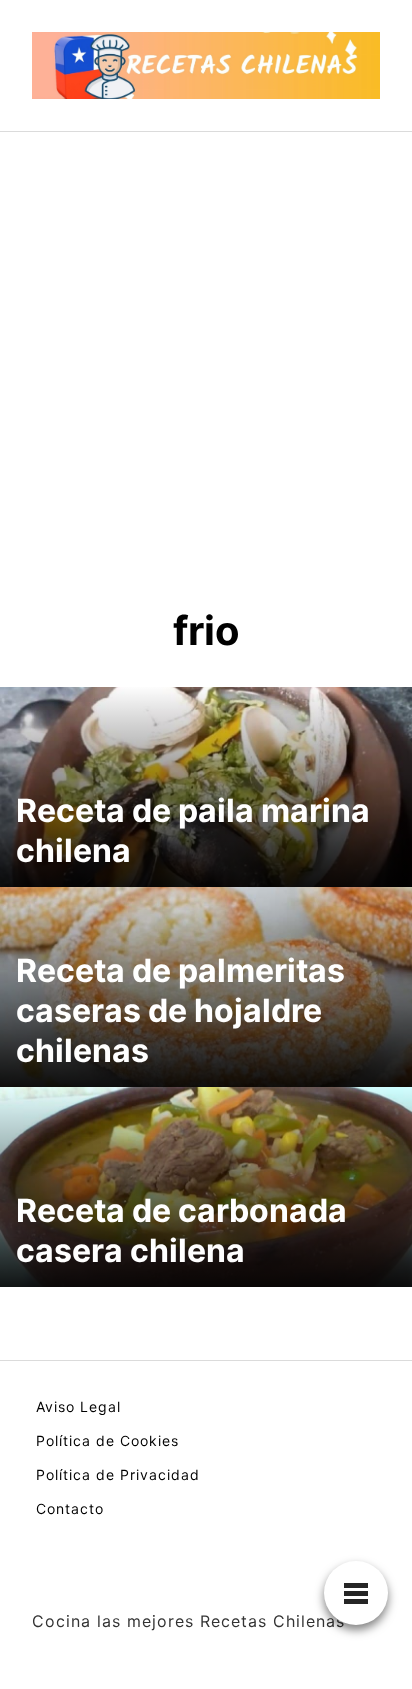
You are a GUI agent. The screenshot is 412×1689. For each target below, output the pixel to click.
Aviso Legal (78, 1406)
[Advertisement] (206, 348)
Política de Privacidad (118, 1474)
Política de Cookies (107, 1440)
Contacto (70, 1508)
